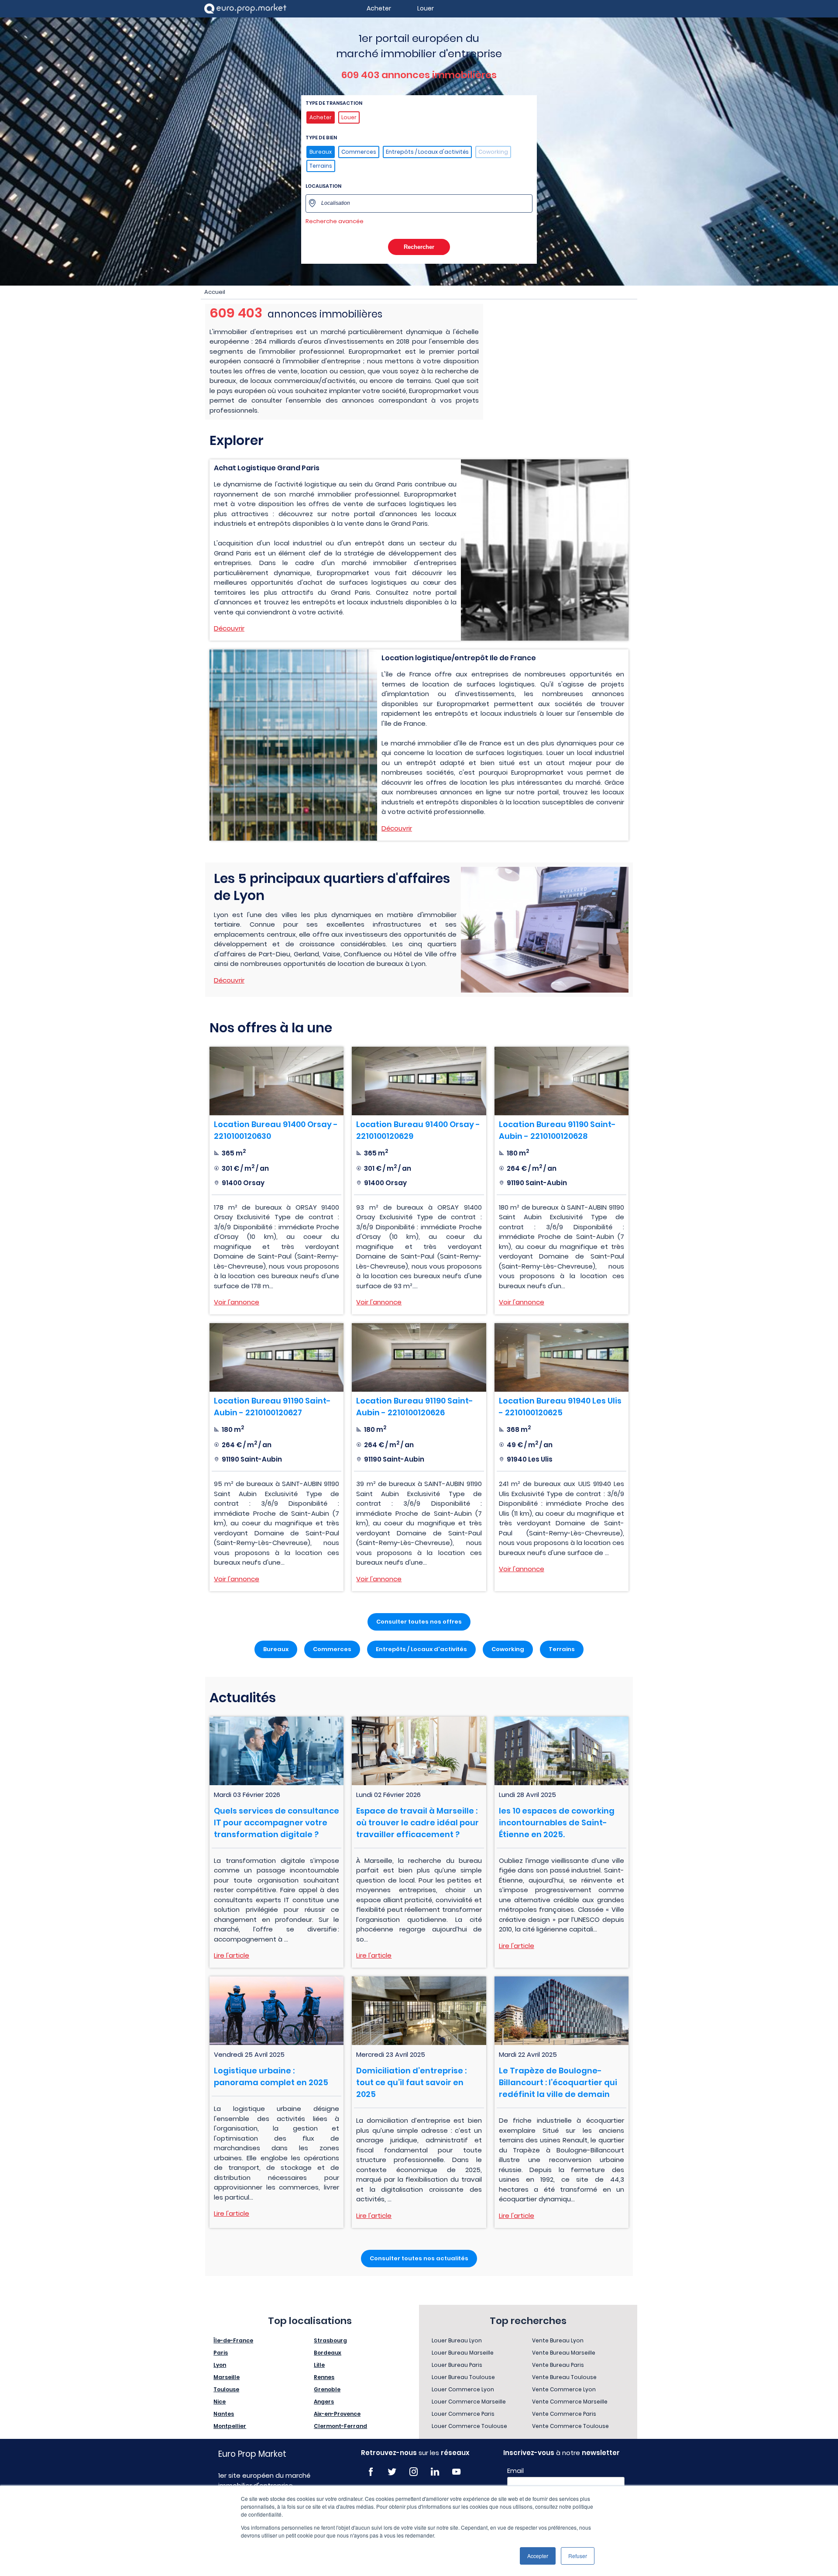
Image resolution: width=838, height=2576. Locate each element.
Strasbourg (330, 2340)
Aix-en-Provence (337, 2414)
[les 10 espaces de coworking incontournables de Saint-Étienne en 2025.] (562, 1751)
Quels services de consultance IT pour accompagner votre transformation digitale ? (276, 1823)
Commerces (359, 152)
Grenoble (327, 2389)
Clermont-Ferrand (340, 2426)
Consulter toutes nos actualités (419, 2258)
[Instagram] (414, 2472)
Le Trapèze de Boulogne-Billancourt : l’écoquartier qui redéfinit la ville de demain (558, 2082)
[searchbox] (424, 203)
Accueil (215, 292)
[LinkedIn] (435, 2472)
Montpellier (230, 2426)
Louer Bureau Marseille (463, 2353)
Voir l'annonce (237, 1302)
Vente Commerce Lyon (564, 2389)
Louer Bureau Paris (457, 2365)
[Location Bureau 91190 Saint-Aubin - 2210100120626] (419, 1357)
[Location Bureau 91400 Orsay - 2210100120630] (276, 1081)
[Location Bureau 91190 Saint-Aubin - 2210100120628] (562, 1081)
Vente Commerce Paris (564, 2414)
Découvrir (229, 628)
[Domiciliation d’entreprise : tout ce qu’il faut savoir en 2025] (419, 2011)
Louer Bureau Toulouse (463, 2377)
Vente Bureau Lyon (558, 2340)
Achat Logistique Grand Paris (267, 468)
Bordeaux (328, 2353)
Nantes (224, 2414)
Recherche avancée (335, 221)
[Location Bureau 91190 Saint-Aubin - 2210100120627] (276, 1357)
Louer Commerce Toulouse (469, 2426)
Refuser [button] (578, 2556)
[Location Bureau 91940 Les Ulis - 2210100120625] (562, 1357)
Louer (349, 117)
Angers (324, 2402)
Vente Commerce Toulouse (570, 2426)
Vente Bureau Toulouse (564, 2377)
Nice (220, 2402)
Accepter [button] (538, 2556)
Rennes (324, 2377)
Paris (221, 2353)
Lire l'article (232, 1955)
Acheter (321, 117)
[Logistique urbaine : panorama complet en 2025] (276, 2011)
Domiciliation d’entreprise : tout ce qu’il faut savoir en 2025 (411, 2082)
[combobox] (419, 203)
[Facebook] (371, 2472)
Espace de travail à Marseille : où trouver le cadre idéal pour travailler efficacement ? (417, 1823)
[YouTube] (456, 2472)
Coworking (493, 152)
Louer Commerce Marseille (469, 2402)
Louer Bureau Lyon (457, 2340)
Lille (319, 2365)
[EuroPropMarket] (245, 9)
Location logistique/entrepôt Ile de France (459, 658)
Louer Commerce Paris (463, 2414)
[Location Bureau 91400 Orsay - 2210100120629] (419, 1081)
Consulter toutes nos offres (419, 1622)
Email (515, 2471)
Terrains (321, 166)
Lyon (220, 2365)
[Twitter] (392, 2472)
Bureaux (321, 152)
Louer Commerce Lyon (463, 2389)
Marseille (227, 2377)
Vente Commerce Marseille (570, 2402)
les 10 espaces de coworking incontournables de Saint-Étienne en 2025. (557, 1823)
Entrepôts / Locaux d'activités (427, 152)
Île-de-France (233, 2340)
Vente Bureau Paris (558, 2365)
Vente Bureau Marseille (564, 2353)
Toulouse (226, 2389)
